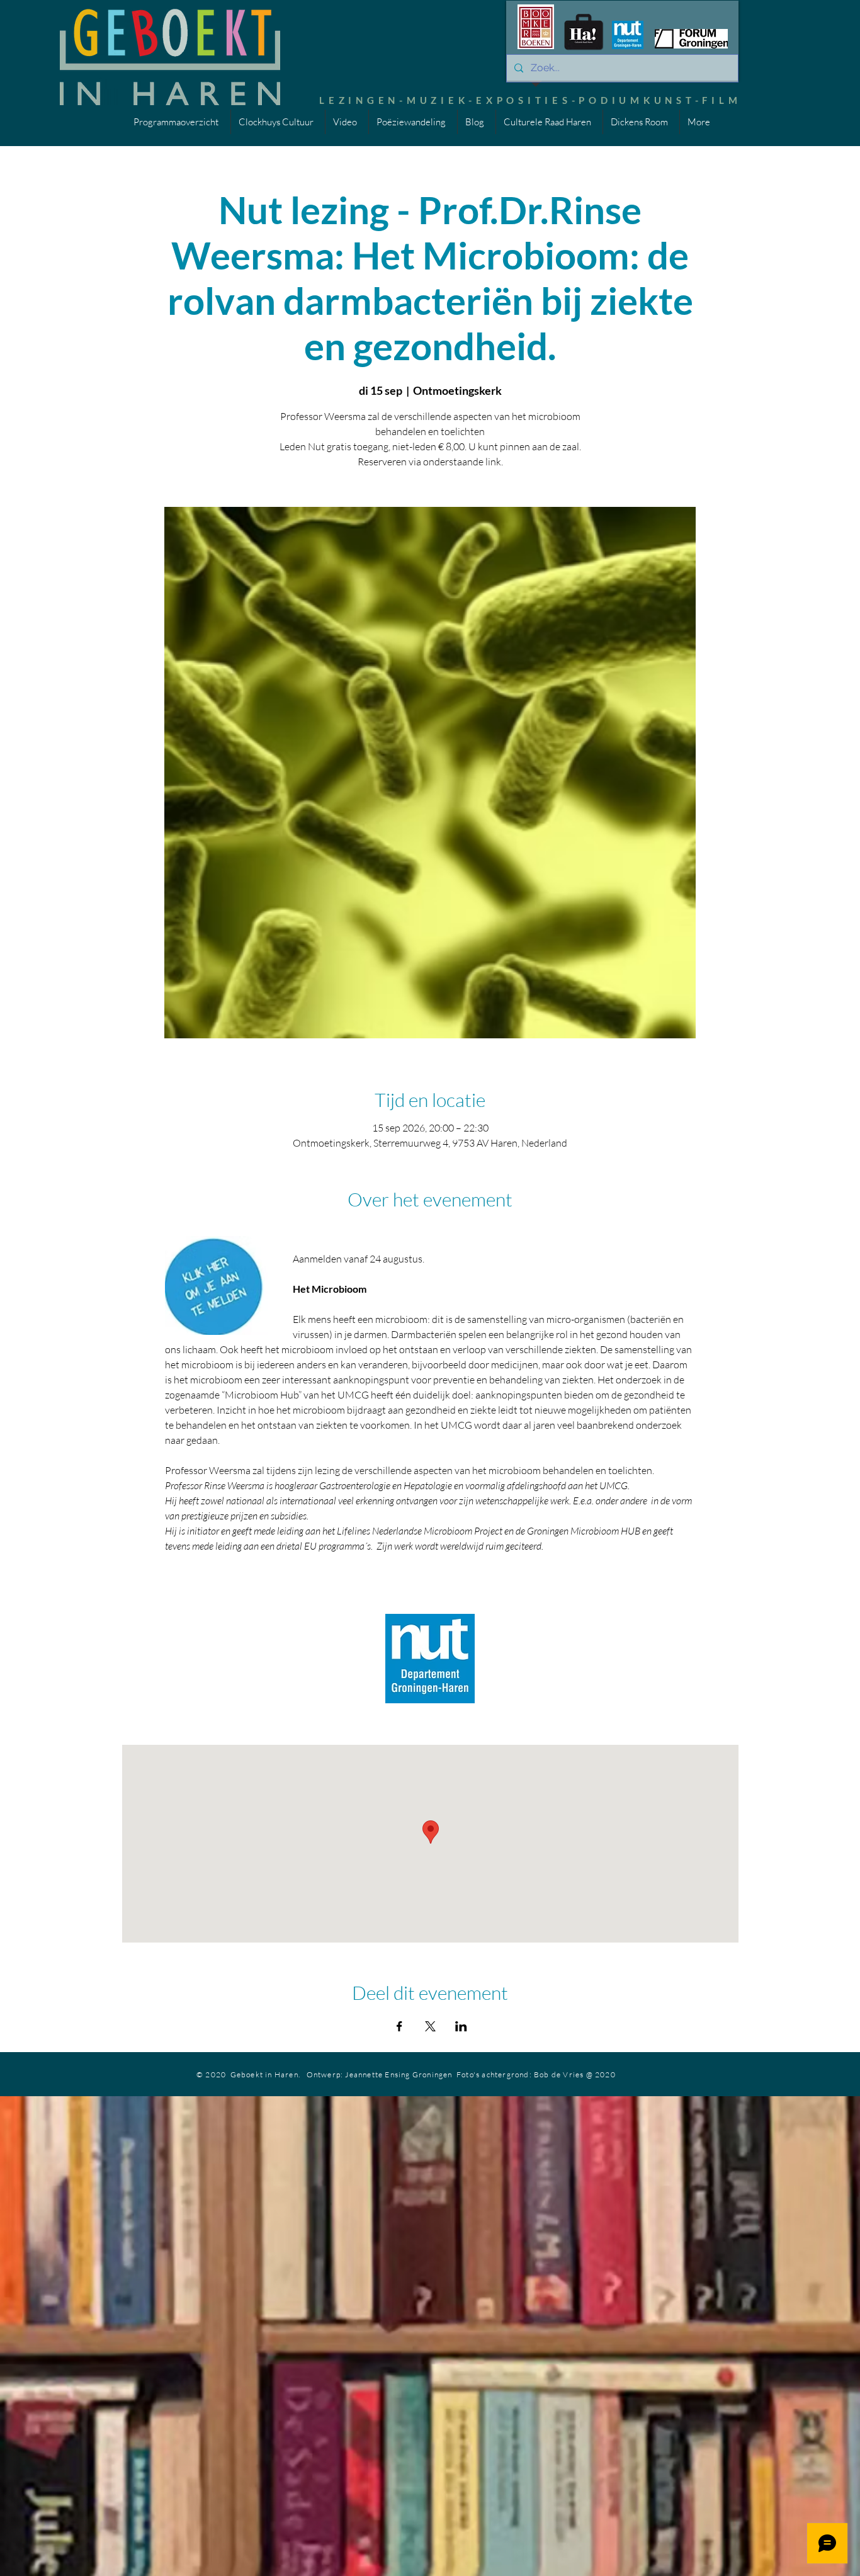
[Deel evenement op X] (430, 2026)
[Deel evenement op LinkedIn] (461, 2026)
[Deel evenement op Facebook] (399, 2026)
